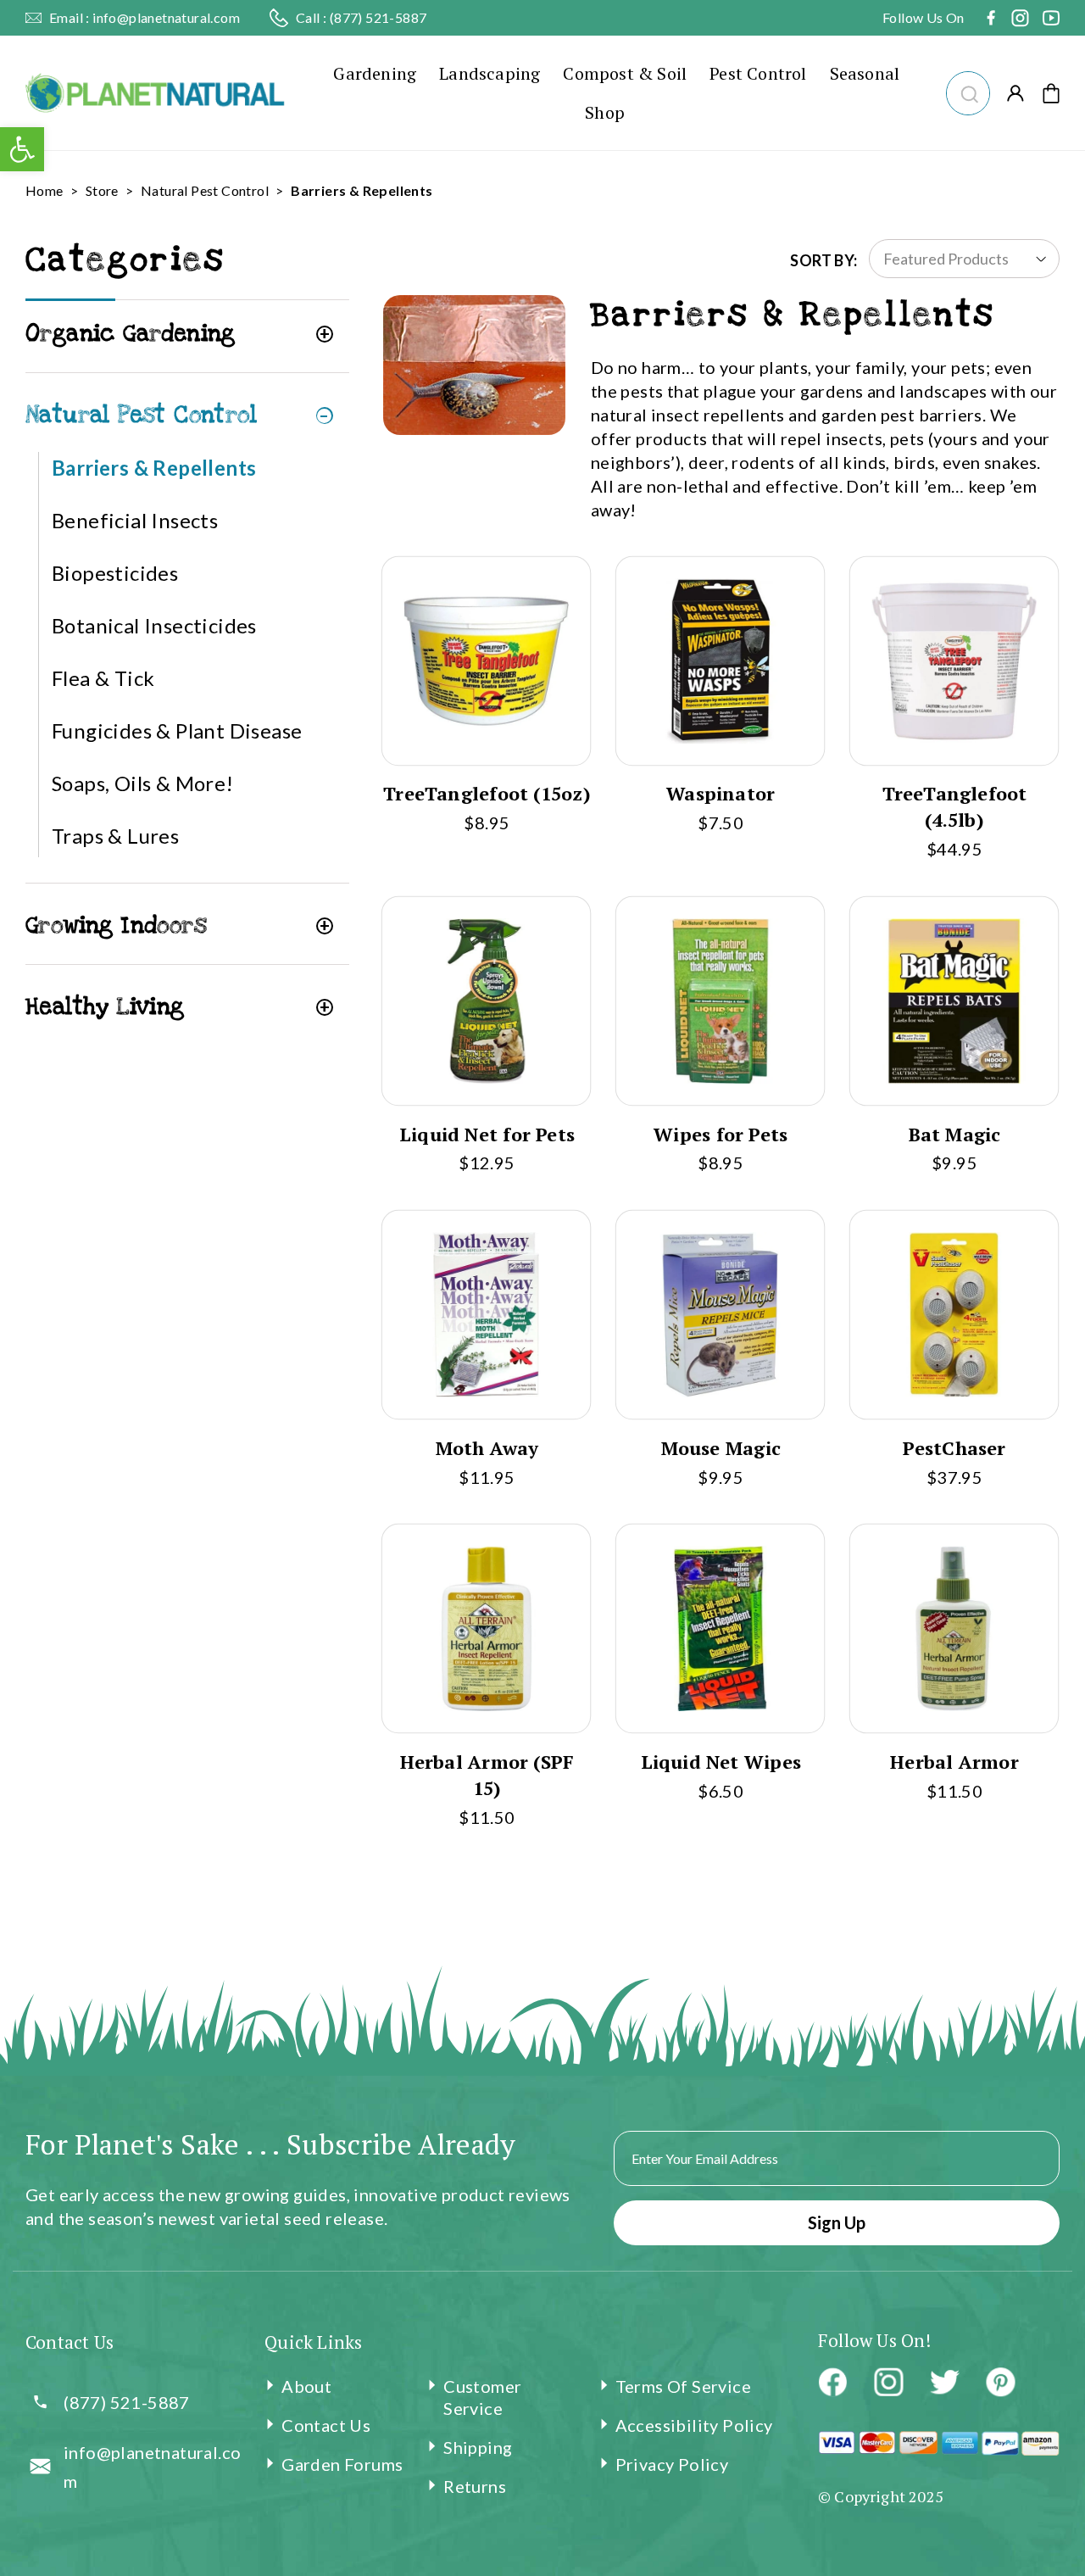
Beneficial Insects (135, 520)
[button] (968, 91)
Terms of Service (683, 2386)
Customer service (482, 2397)
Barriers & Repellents (154, 468)
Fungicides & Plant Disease (177, 730)
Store (102, 190)
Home (45, 190)
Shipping (478, 2447)
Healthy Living (105, 1007)
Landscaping (490, 73)
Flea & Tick (103, 678)
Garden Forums (342, 2464)
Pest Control (758, 73)
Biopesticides (115, 573)
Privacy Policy (672, 2464)
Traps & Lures (115, 836)
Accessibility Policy (694, 2425)
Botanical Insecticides (154, 625)
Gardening (375, 73)
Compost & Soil (625, 73)
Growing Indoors (116, 926)
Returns (475, 2486)
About (306, 2386)
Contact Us (326, 2425)
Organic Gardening (131, 334)
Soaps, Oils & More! (143, 783)
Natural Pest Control (205, 190)
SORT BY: (823, 260)
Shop (605, 112)
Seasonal (865, 73)
